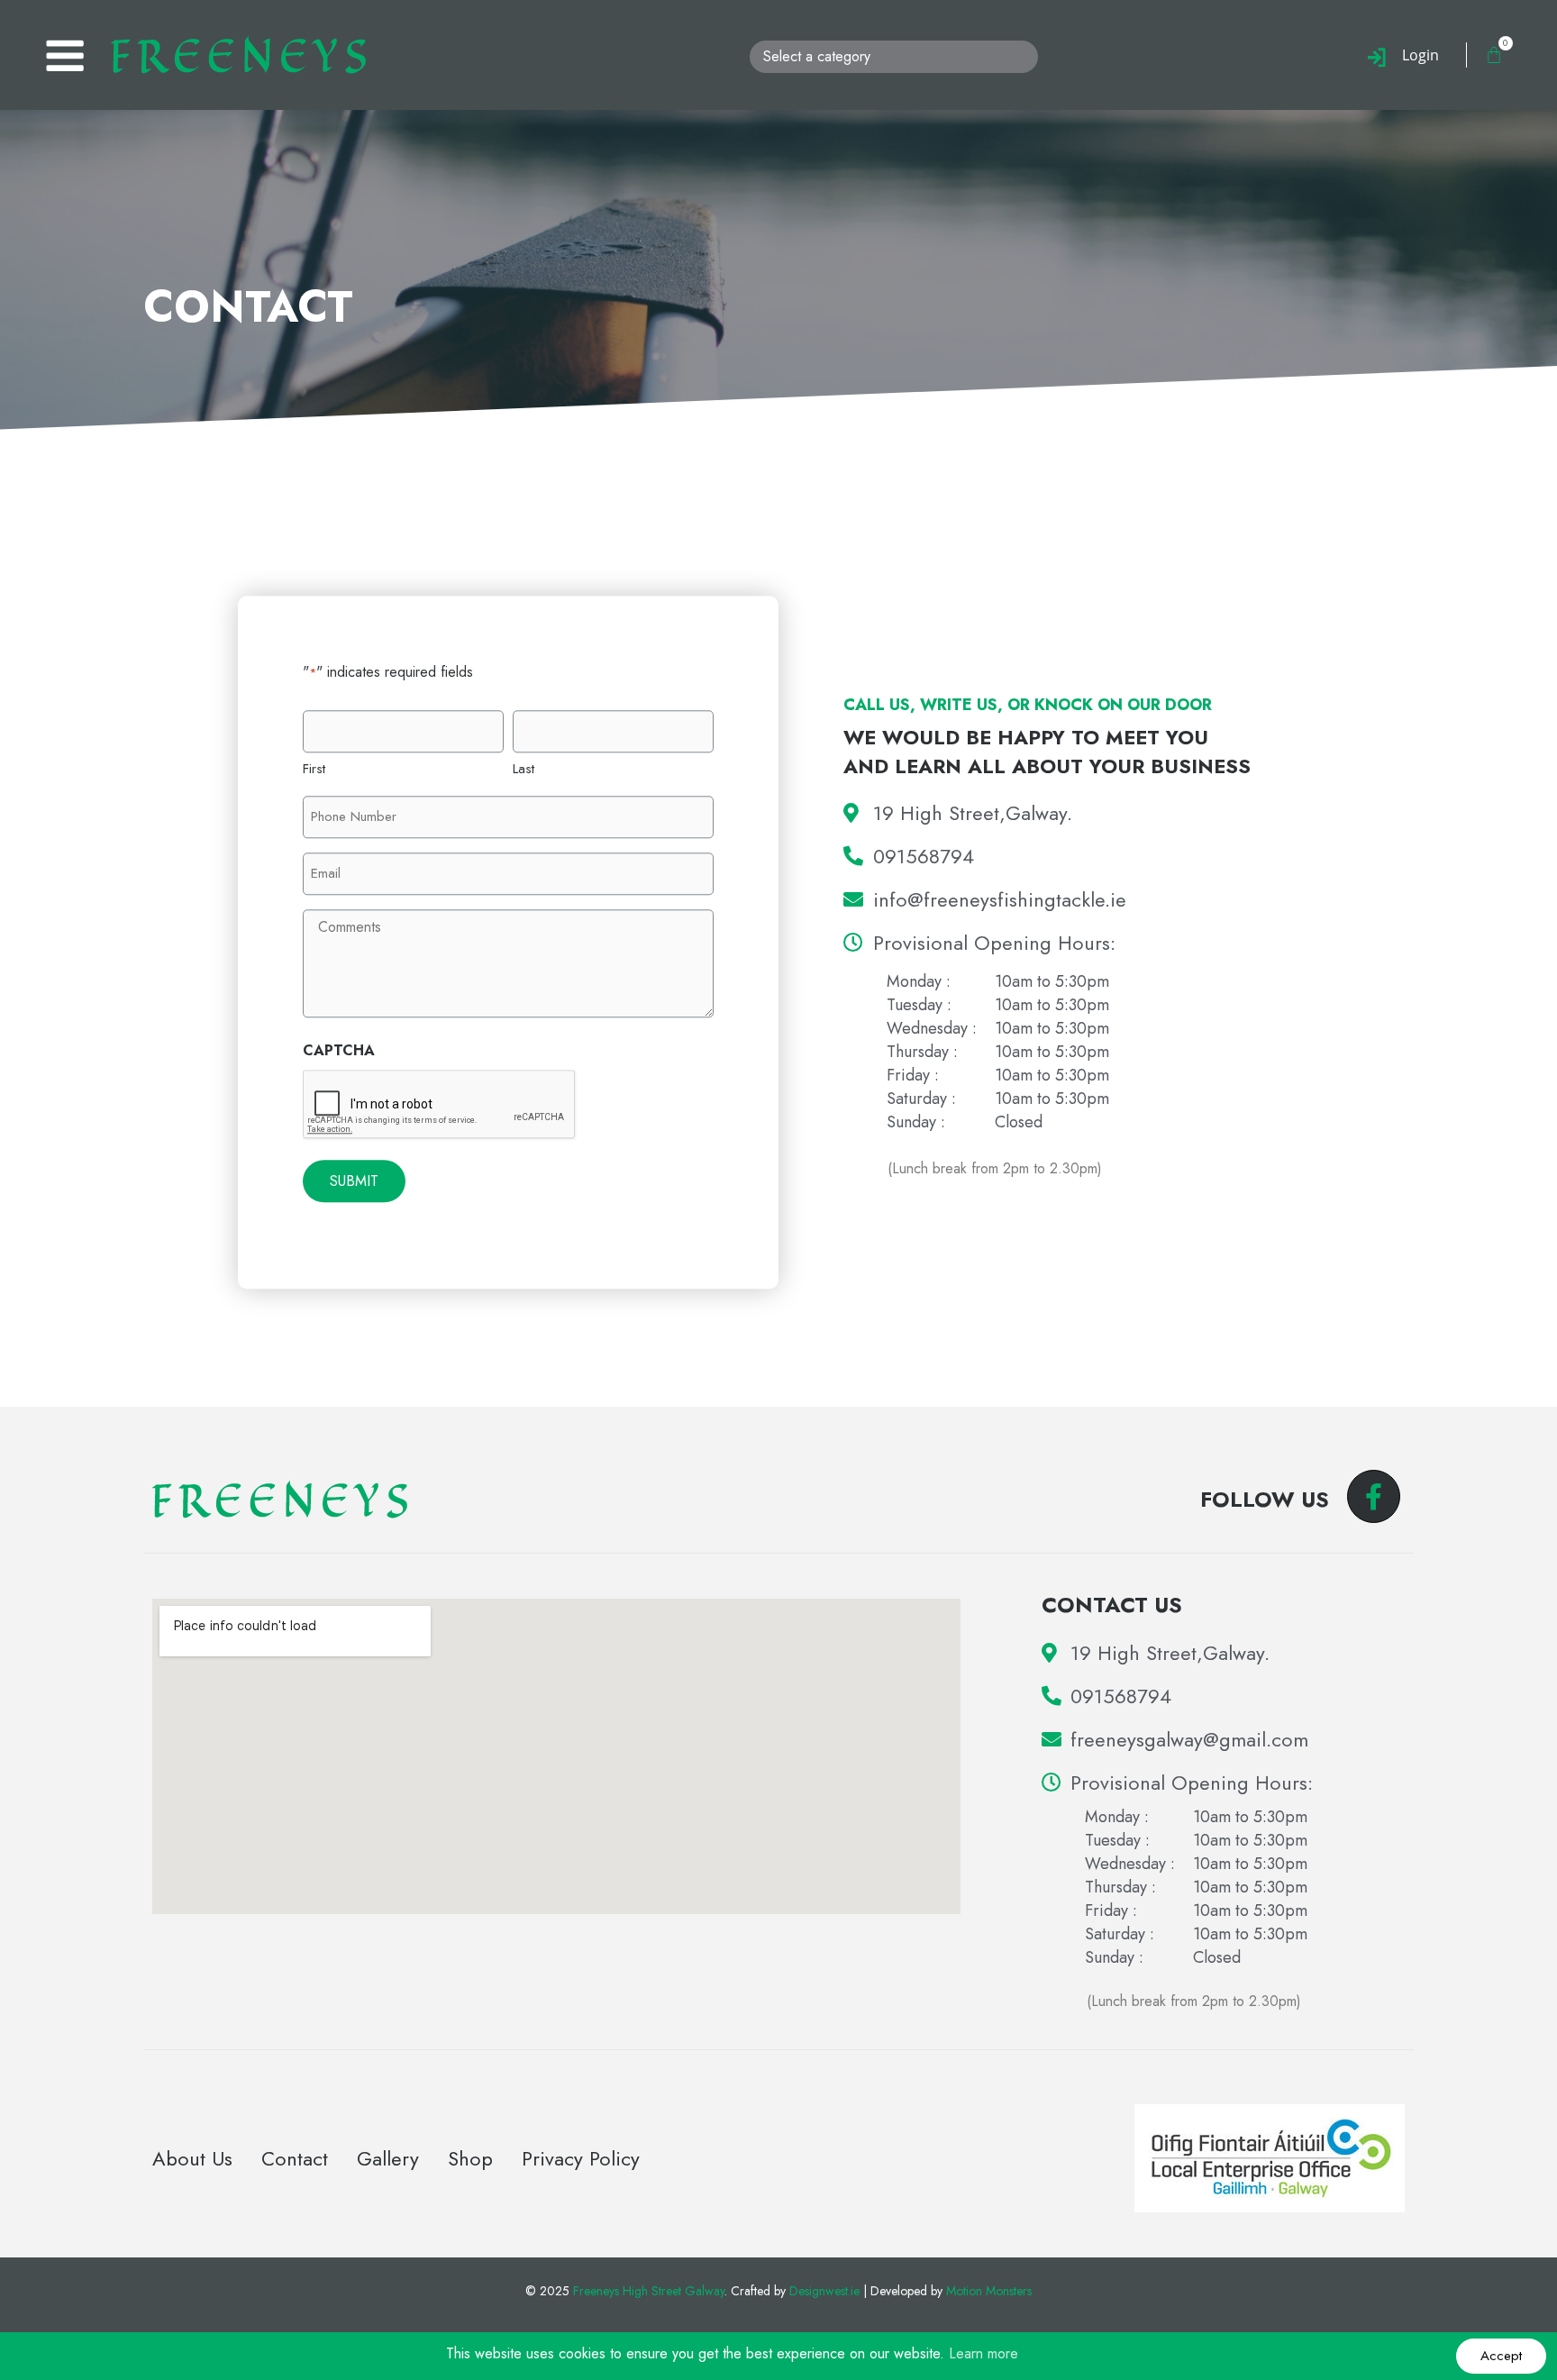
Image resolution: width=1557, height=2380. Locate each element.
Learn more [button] (983, 2353)
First (314, 769)
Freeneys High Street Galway (649, 2291)
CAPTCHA (339, 1050)
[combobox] (894, 57)
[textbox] (897, 57)
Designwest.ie (824, 2291)
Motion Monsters (989, 2291)
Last (524, 769)
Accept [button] (1501, 2356)
